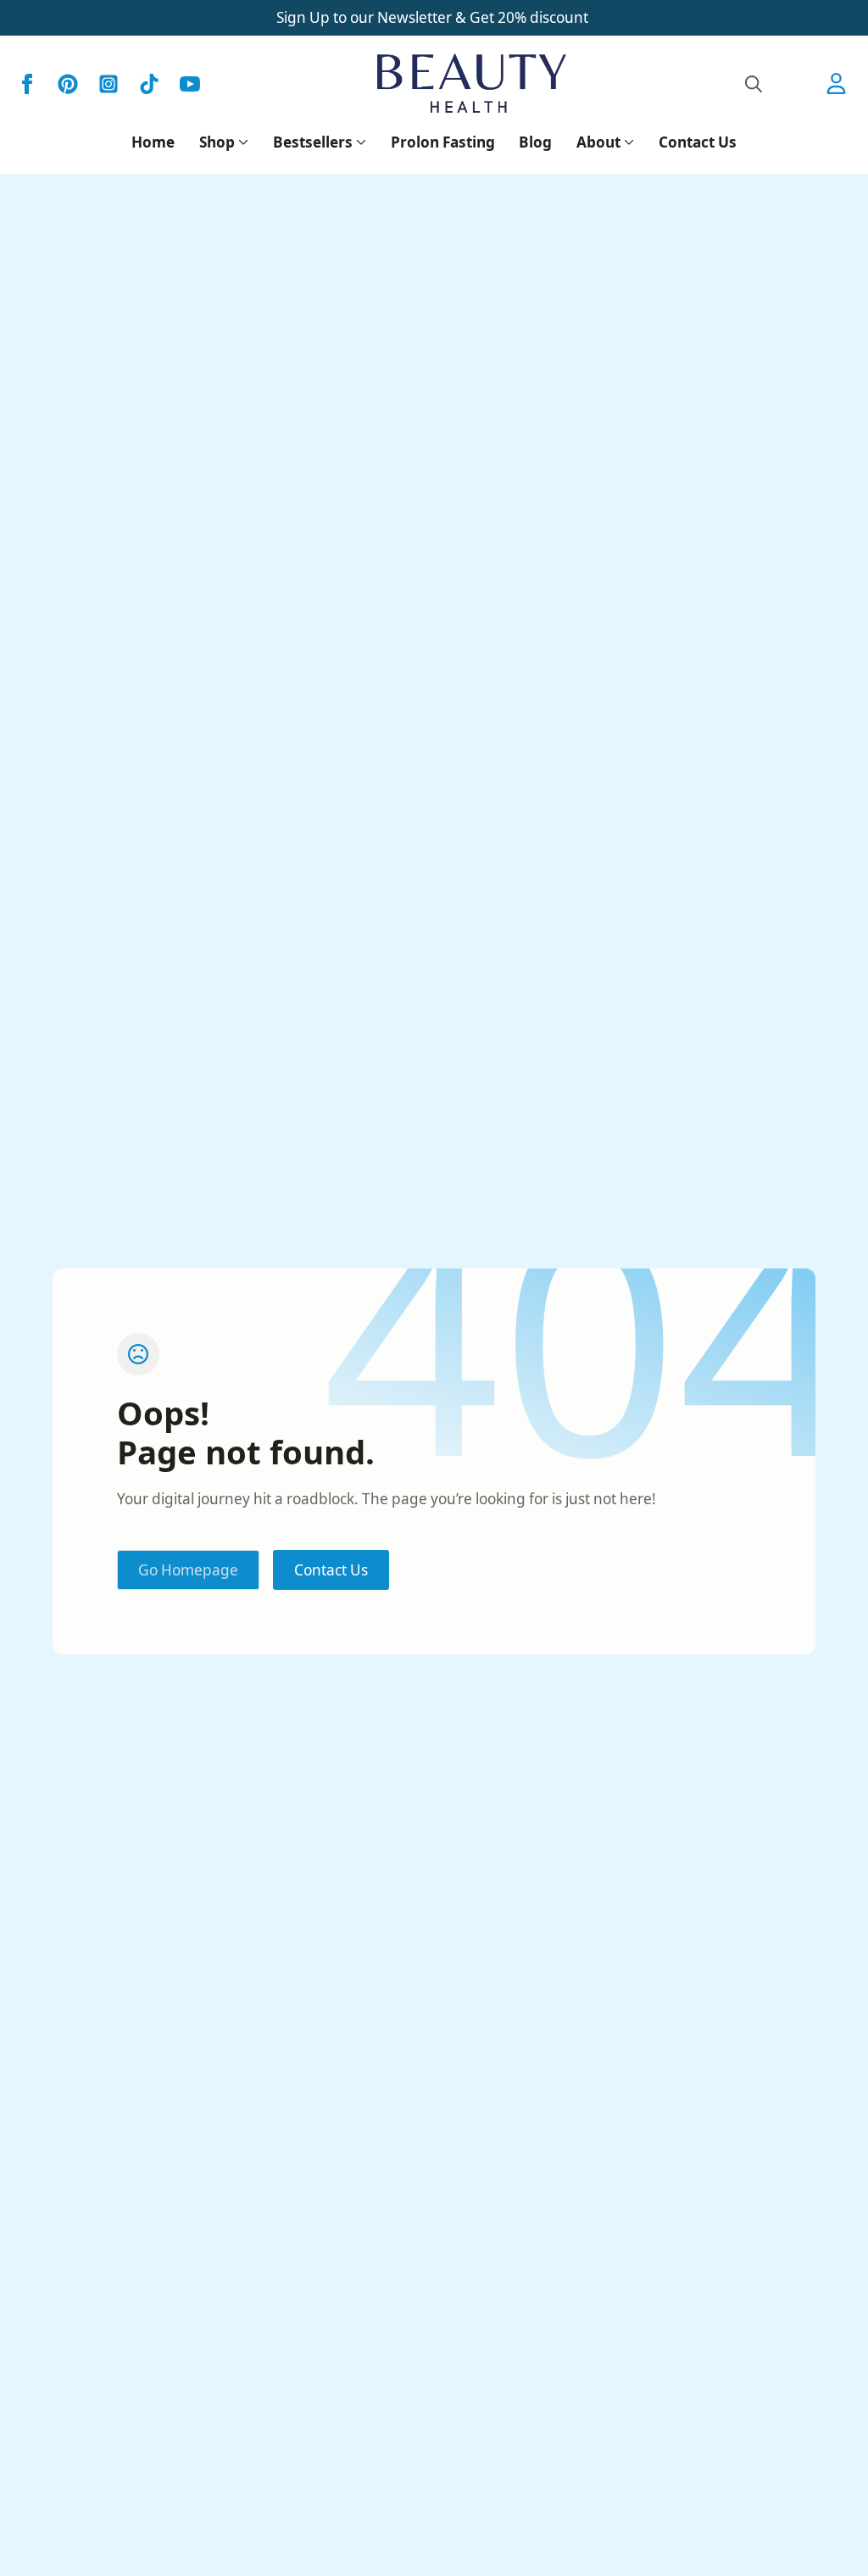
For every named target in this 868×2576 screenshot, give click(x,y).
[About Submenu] (627, 142)
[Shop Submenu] (242, 142)
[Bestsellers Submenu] (359, 142)
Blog (535, 142)
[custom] (68, 84)
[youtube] (190, 84)
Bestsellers (313, 142)
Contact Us (698, 142)
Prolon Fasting (443, 142)
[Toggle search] (754, 84)
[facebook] (27, 84)
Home (153, 142)
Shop (217, 142)
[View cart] (798, 84)
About (598, 142)
